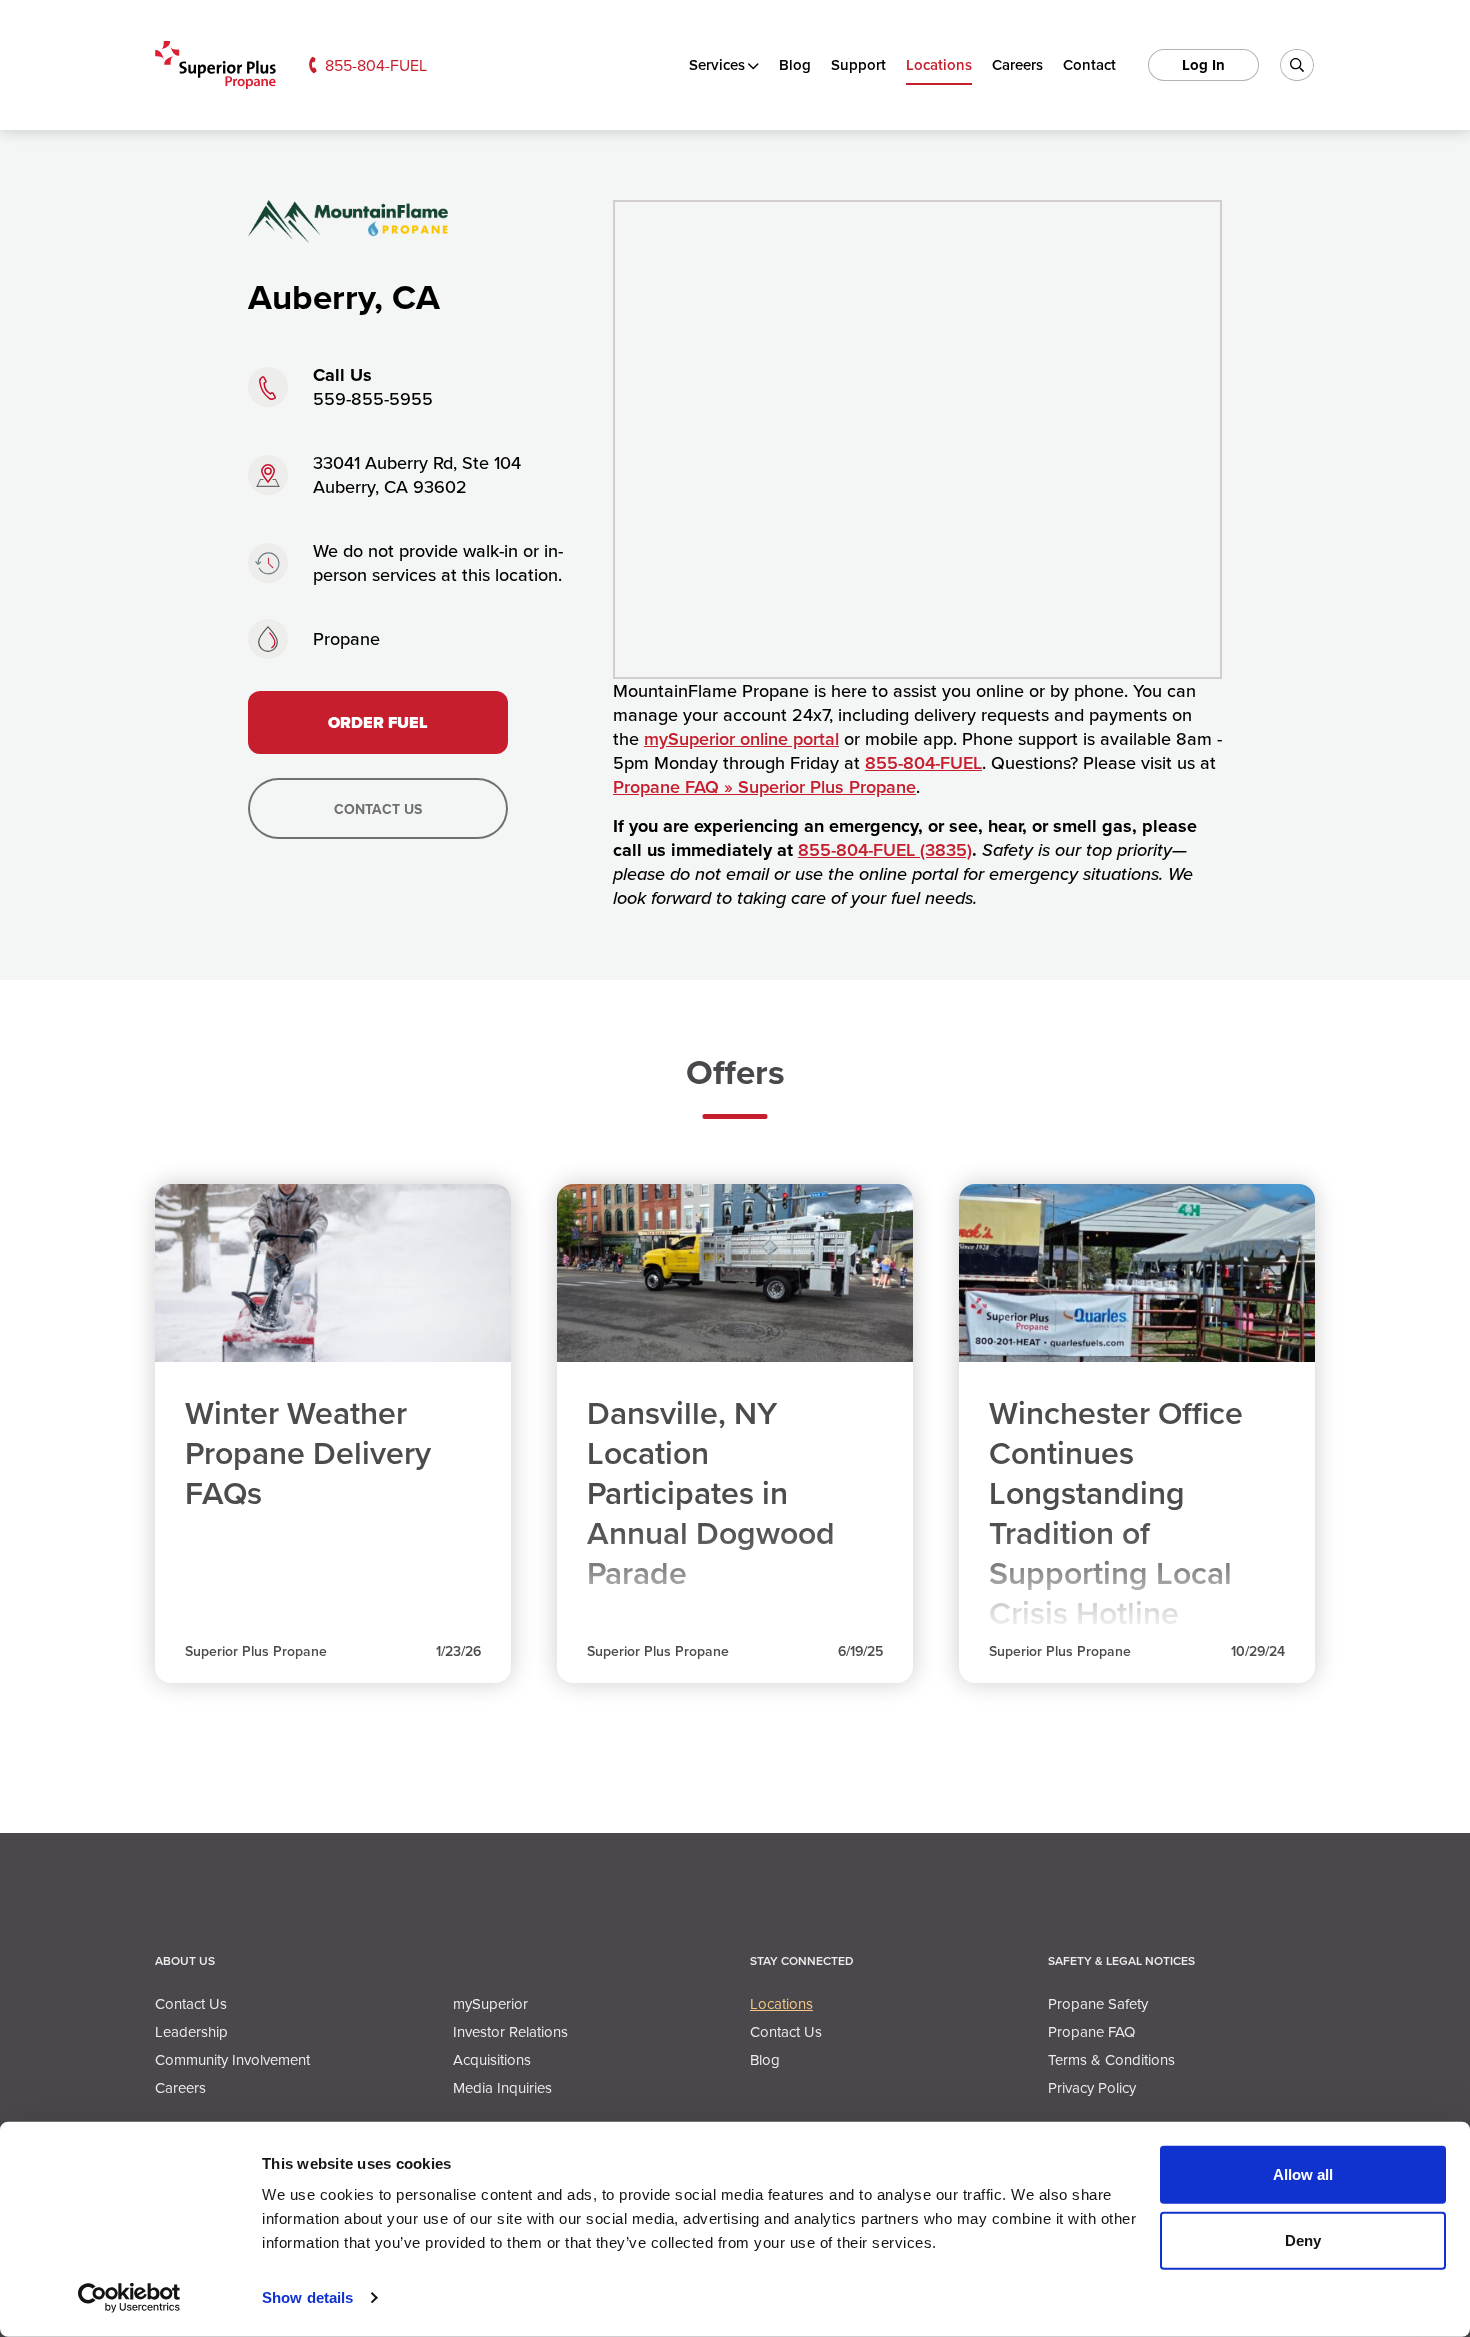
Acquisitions (492, 2059)
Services (717, 64)
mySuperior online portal (741, 738)
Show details (307, 2297)
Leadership (191, 2031)
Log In (1203, 65)
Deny (1303, 2239)
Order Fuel (378, 722)
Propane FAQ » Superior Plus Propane (764, 786)
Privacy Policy (1092, 2087)
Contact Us (378, 809)
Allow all (1303, 2174)
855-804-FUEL (376, 65)
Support (858, 64)
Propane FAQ (1091, 2031)
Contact (1089, 64)
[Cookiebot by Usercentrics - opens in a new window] (129, 2298)
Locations (939, 64)
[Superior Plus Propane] (215, 65)
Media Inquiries (502, 2087)
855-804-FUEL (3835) (885, 849)
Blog (795, 64)
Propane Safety (1098, 2003)
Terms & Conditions (1111, 2059)
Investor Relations (510, 2031)
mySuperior (490, 2003)
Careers (1017, 64)
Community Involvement (232, 2059)
